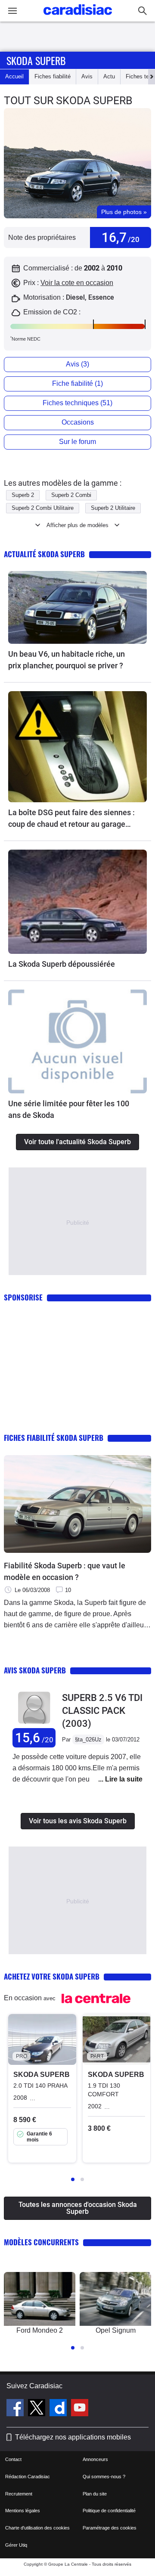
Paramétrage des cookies (110, 2528)
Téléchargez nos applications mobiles (73, 2437)
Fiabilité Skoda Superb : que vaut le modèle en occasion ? (65, 1571)
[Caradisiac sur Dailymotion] (59, 2409)
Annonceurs (95, 2459)
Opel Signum (116, 2330)
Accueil (14, 76)
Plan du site (95, 2494)
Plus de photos (124, 212)
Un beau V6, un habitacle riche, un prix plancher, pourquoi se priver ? (67, 660)
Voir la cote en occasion (77, 283)
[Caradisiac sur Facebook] (16, 2409)
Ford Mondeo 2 (40, 2330)
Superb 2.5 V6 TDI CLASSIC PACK (102, 1711)
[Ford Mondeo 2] (40, 2299)
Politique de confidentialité (109, 2511)
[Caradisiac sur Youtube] (80, 2409)
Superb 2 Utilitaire (113, 508)
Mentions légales (23, 2511)
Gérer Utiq (16, 2545)
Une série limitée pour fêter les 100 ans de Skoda (69, 1109)
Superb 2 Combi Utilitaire (43, 508)
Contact (13, 2459)
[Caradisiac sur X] (38, 2409)
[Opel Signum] (115, 2299)
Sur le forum (77, 442)
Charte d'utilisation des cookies (37, 2528)
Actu (109, 76)
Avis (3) (77, 364)
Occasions (78, 422)
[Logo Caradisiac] (78, 17)
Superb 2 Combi (71, 495)
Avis (87, 76)
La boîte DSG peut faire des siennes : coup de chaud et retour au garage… (71, 818)
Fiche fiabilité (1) (77, 383)
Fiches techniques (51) (77, 403)
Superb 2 (23, 495)
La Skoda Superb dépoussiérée (62, 964)
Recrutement (19, 2494)
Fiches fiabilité (53, 76)
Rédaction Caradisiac (28, 2477)
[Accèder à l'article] (77, 607)
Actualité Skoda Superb (44, 554)
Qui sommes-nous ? (104, 2477)
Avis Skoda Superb (35, 1670)
